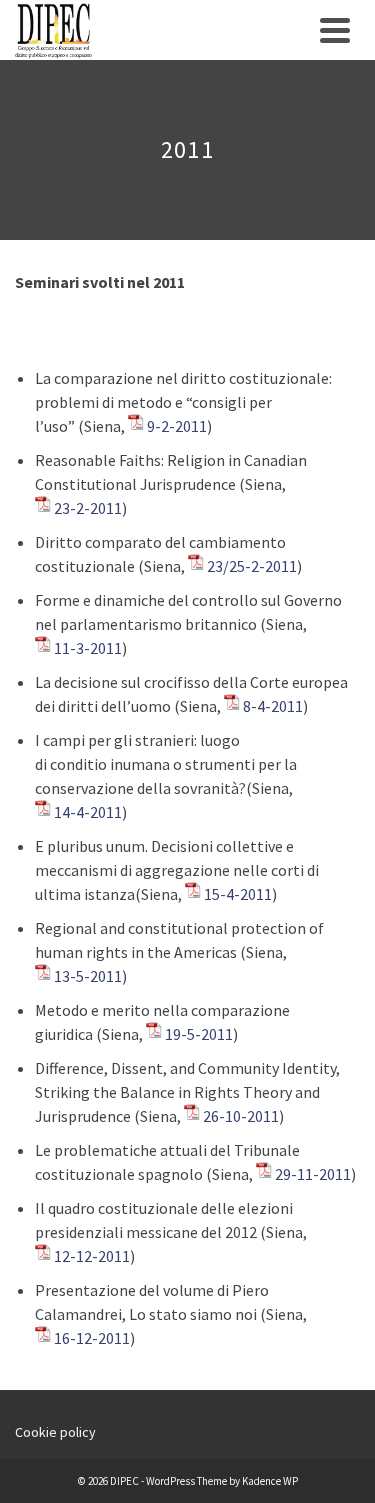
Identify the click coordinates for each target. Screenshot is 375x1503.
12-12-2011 (92, 1256)
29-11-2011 (313, 1174)
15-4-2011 (238, 894)
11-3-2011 (88, 648)
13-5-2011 (88, 976)
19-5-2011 (199, 1034)
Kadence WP (270, 1481)
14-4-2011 (88, 812)
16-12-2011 (92, 1338)
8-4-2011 (273, 706)
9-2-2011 (177, 426)
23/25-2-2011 (252, 566)
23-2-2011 (88, 508)
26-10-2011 (241, 1116)
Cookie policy (55, 1432)
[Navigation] (335, 30)
